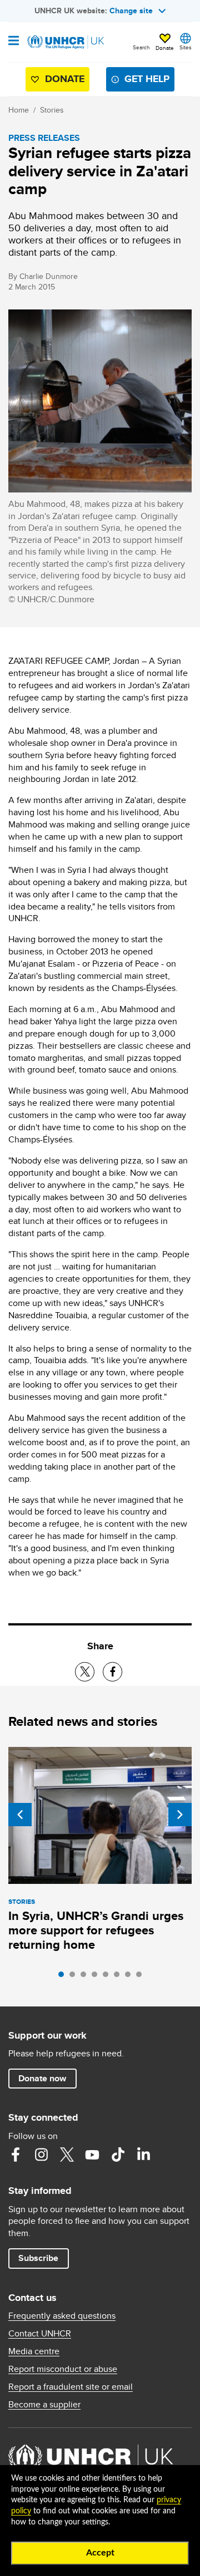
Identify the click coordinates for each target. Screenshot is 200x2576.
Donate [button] (165, 48)
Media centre (34, 2351)
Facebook (16, 2155)
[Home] (65, 42)
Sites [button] (186, 47)
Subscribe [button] (38, 2258)
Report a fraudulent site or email (71, 2387)
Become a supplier (44, 2405)
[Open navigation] (14, 42)
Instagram (41, 2155)
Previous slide (20, 1815)
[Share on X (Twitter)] (85, 1672)
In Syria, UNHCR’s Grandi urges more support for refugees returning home (96, 1930)
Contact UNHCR (40, 2334)
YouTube (92, 2155)
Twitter (67, 2155)
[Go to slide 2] (75, 1977)
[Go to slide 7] (131, 1977)
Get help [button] (147, 79)
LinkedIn (143, 2155)
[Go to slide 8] (142, 1977)
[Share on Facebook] (112, 1672)
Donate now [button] (42, 2078)
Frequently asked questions (62, 2316)
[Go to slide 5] (108, 1977)
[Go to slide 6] (119, 1977)
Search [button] (141, 47)
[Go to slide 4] (97, 1977)
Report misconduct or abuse (63, 2369)
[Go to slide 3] (86, 1977)
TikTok (118, 2155)
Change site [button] (131, 11)
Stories (52, 110)
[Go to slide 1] (64, 1977)
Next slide (180, 1815)
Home (19, 110)
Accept (100, 2553)
